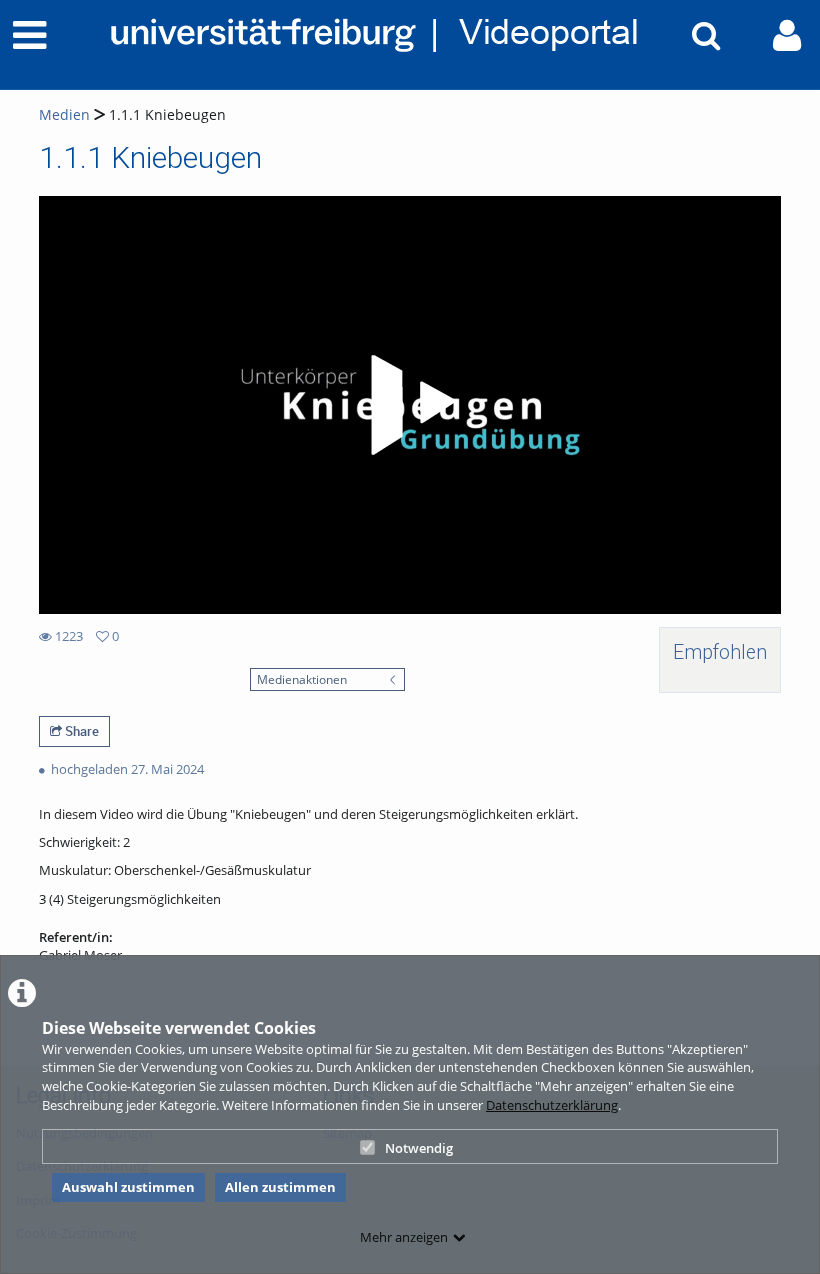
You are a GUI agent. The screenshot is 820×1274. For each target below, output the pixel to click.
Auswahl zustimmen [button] (128, 1187)
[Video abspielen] (410, 405)
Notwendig (419, 1148)
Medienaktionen (302, 679)
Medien (64, 114)
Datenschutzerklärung (552, 1105)
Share (80, 731)
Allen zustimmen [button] (280, 1187)
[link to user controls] (787, 35)
